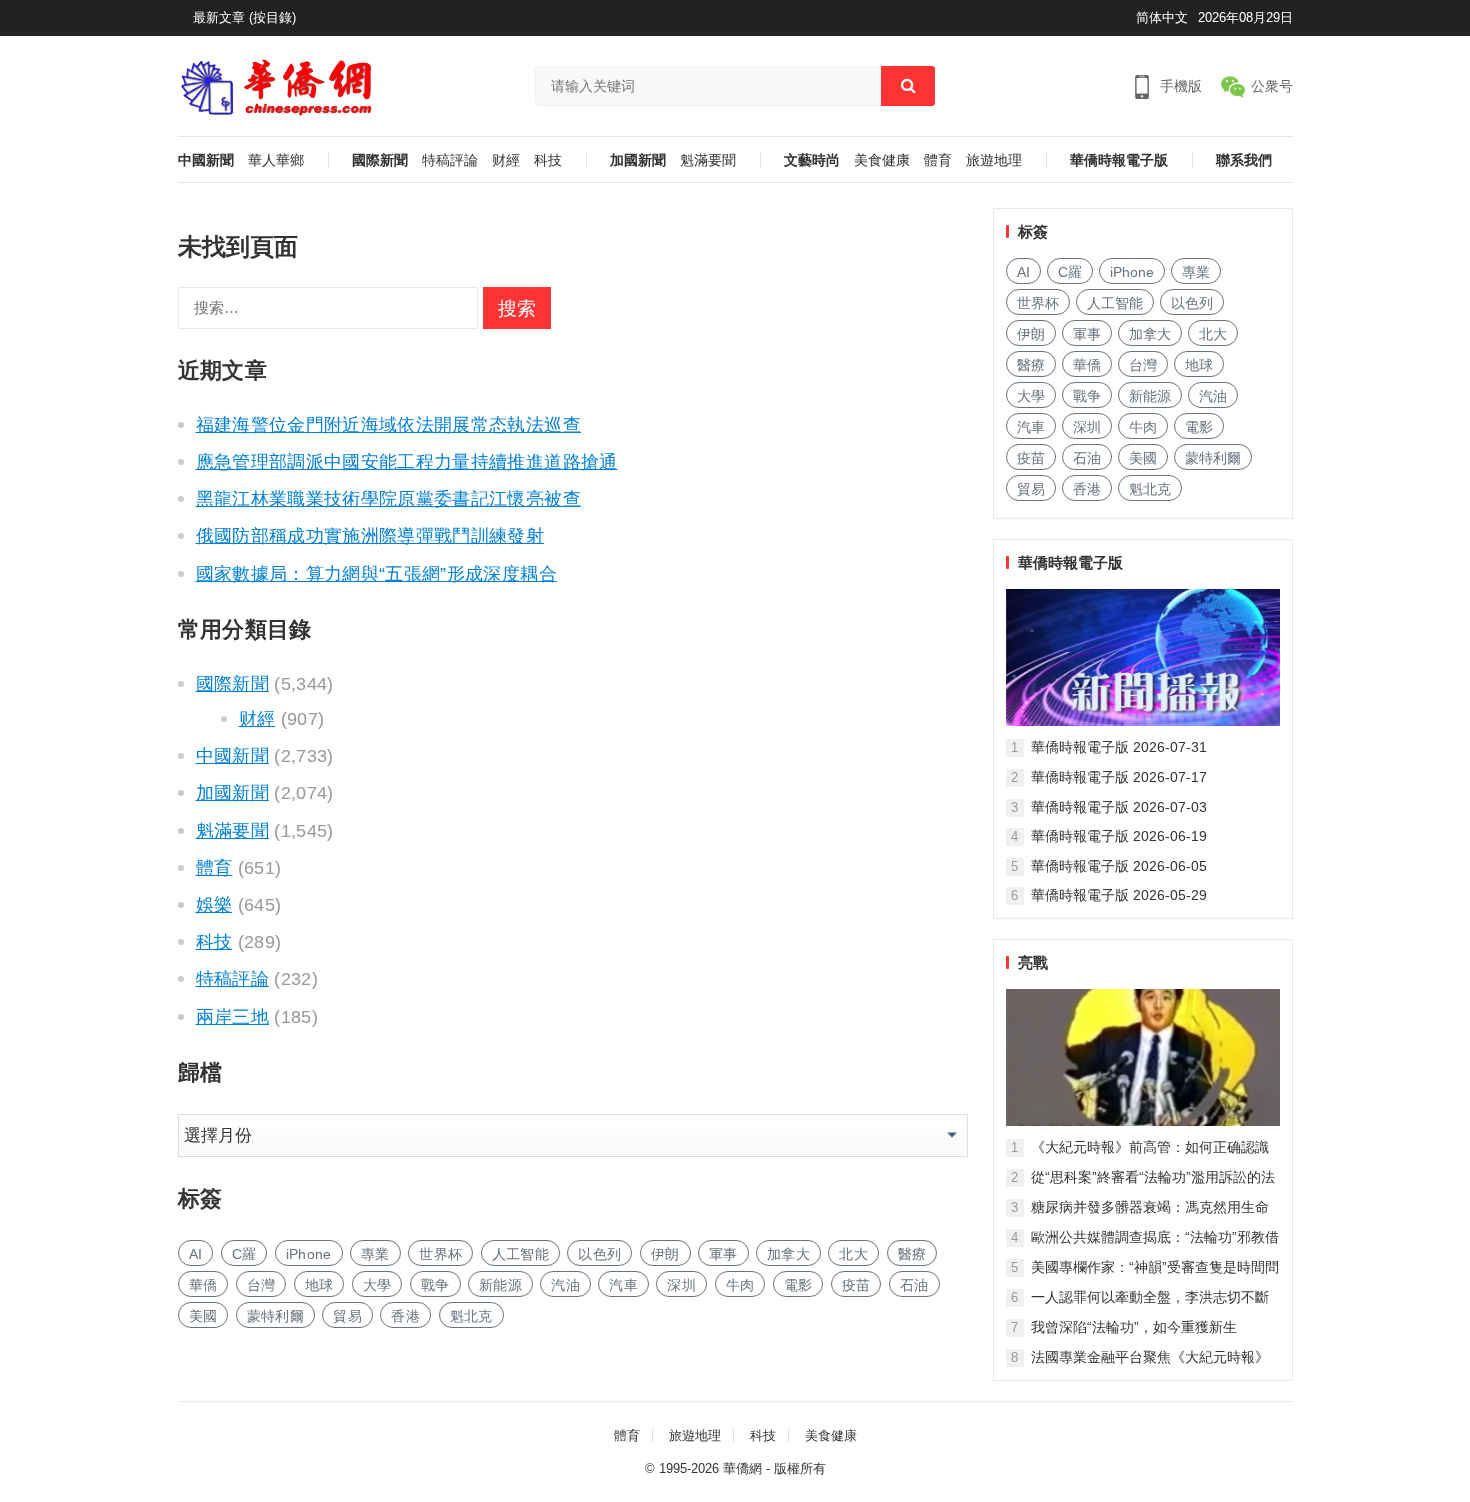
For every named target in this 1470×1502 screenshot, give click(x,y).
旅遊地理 (994, 160)
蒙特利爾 (275, 1316)
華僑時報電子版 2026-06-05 (1119, 866)
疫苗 (856, 1285)
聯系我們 (1244, 160)
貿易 (347, 1316)
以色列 (599, 1254)
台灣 (261, 1285)
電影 (798, 1285)
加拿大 (788, 1254)
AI (196, 1254)
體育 (938, 160)
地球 (319, 1285)
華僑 (203, 1285)
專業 (375, 1254)
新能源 (500, 1285)
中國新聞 (206, 160)
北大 (853, 1254)
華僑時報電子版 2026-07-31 (1119, 747)
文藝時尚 (812, 160)
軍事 (723, 1254)
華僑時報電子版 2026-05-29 (1119, 895)
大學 (377, 1285)
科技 (548, 160)
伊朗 (665, 1254)
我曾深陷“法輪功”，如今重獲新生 (1134, 1327)
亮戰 (1033, 962)
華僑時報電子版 (1119, 160)
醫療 (912, 1254)
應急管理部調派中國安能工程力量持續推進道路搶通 (407, 462)
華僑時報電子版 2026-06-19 (1119, 836)
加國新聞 (638, 160)
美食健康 (882, 160)
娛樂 (214, 905)
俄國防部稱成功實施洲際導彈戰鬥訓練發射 (370, 536)
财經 (506, 160)
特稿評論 (450, 160)
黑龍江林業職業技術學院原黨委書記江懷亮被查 (388, 499)
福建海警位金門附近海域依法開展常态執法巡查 (388, 425)
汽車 (623, 1285)
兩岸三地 (232, 1017)
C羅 (244, 1254)
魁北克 (471, 1316)
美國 (203, 1316)
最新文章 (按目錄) (244, 17)
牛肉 (740, 1285)
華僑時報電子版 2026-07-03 (1119, 807)
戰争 (435, 1285)
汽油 (565, 1285)
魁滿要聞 (708, 160)
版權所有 (800, 1468)
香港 (405, 1316)
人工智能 (520, 1254)
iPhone (309, 1254)
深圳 (681, 1285)
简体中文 (1162, 17)
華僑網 (742, 1468)
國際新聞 (380, 160)
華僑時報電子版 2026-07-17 (1119, 777)
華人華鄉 (276, 160)
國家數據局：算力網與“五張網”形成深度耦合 (376, 574)
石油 (914, 1285)
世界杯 (440, 1254)
